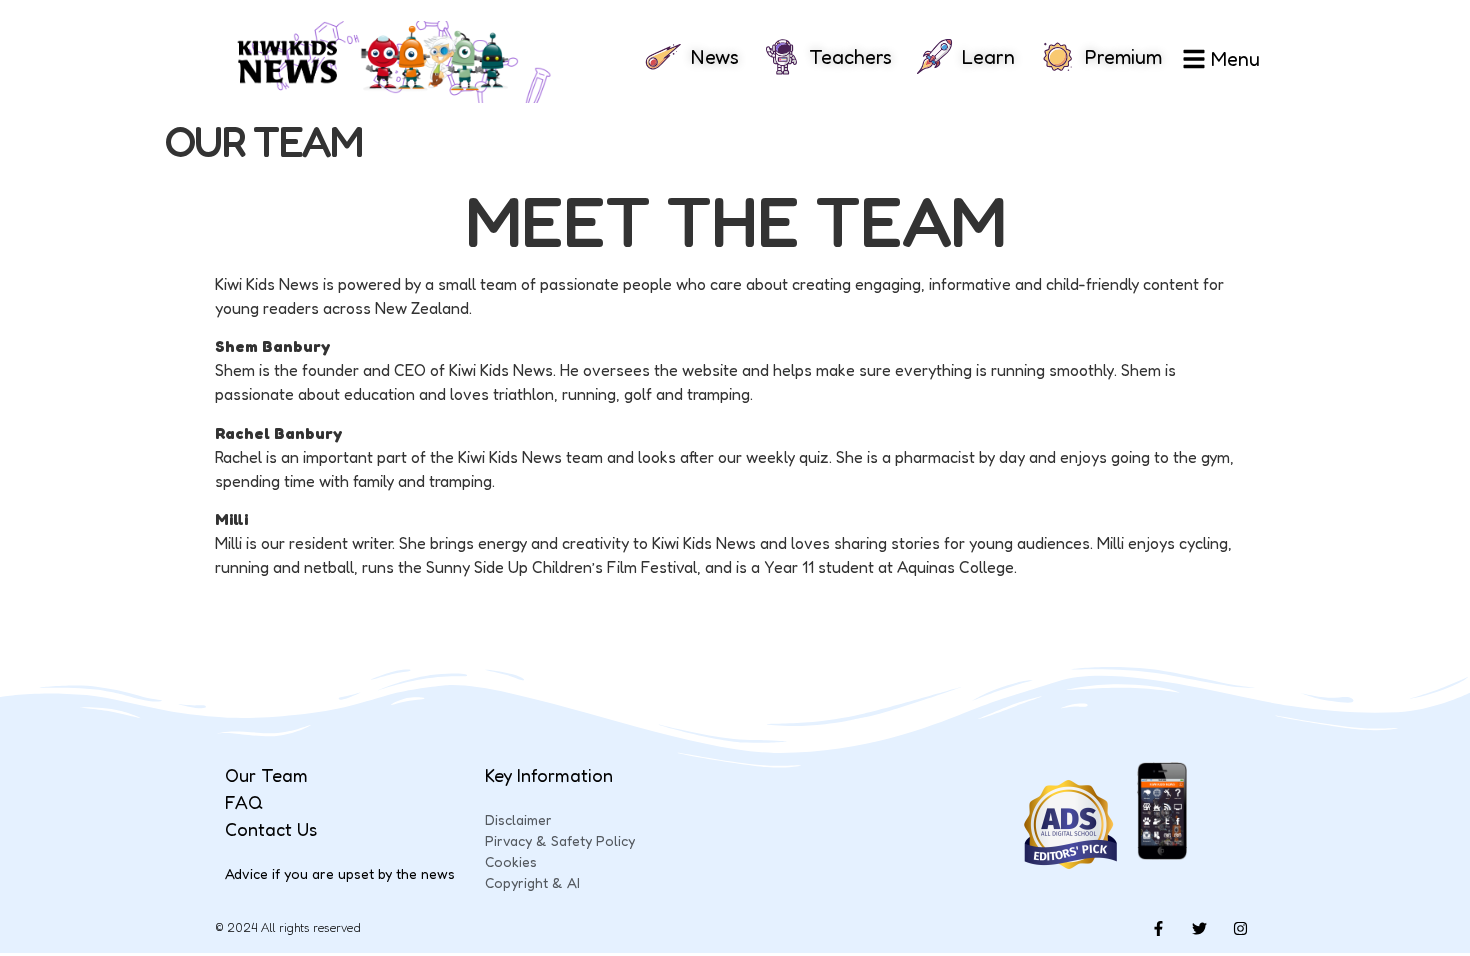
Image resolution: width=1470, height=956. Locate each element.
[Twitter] (1199, 928)
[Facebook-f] (1158, 928)
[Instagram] (1240, 928)
